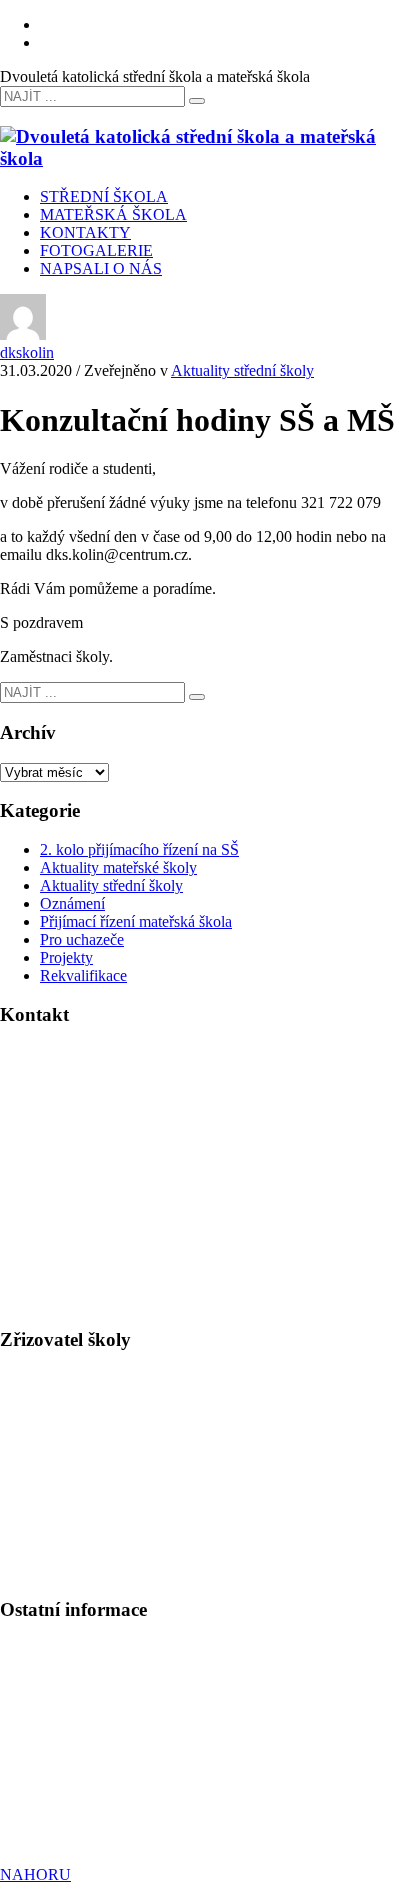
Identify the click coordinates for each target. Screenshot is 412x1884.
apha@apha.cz (93, 1500)
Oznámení (72, 903)
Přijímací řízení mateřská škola (136, 921)
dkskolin (27, 352)
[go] (197, 101)
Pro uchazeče (82, 939)
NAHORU (35, 1874)
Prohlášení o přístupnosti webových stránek (137, 1788)
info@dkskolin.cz (109, 1177)
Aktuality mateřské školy (118, 867)
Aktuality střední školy (242, 370)
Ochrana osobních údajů (77, 1770)
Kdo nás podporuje (60, 1806)
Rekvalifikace (83, 975)
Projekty (66, 957)
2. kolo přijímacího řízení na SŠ (139, 849)
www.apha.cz (43, 1482)
